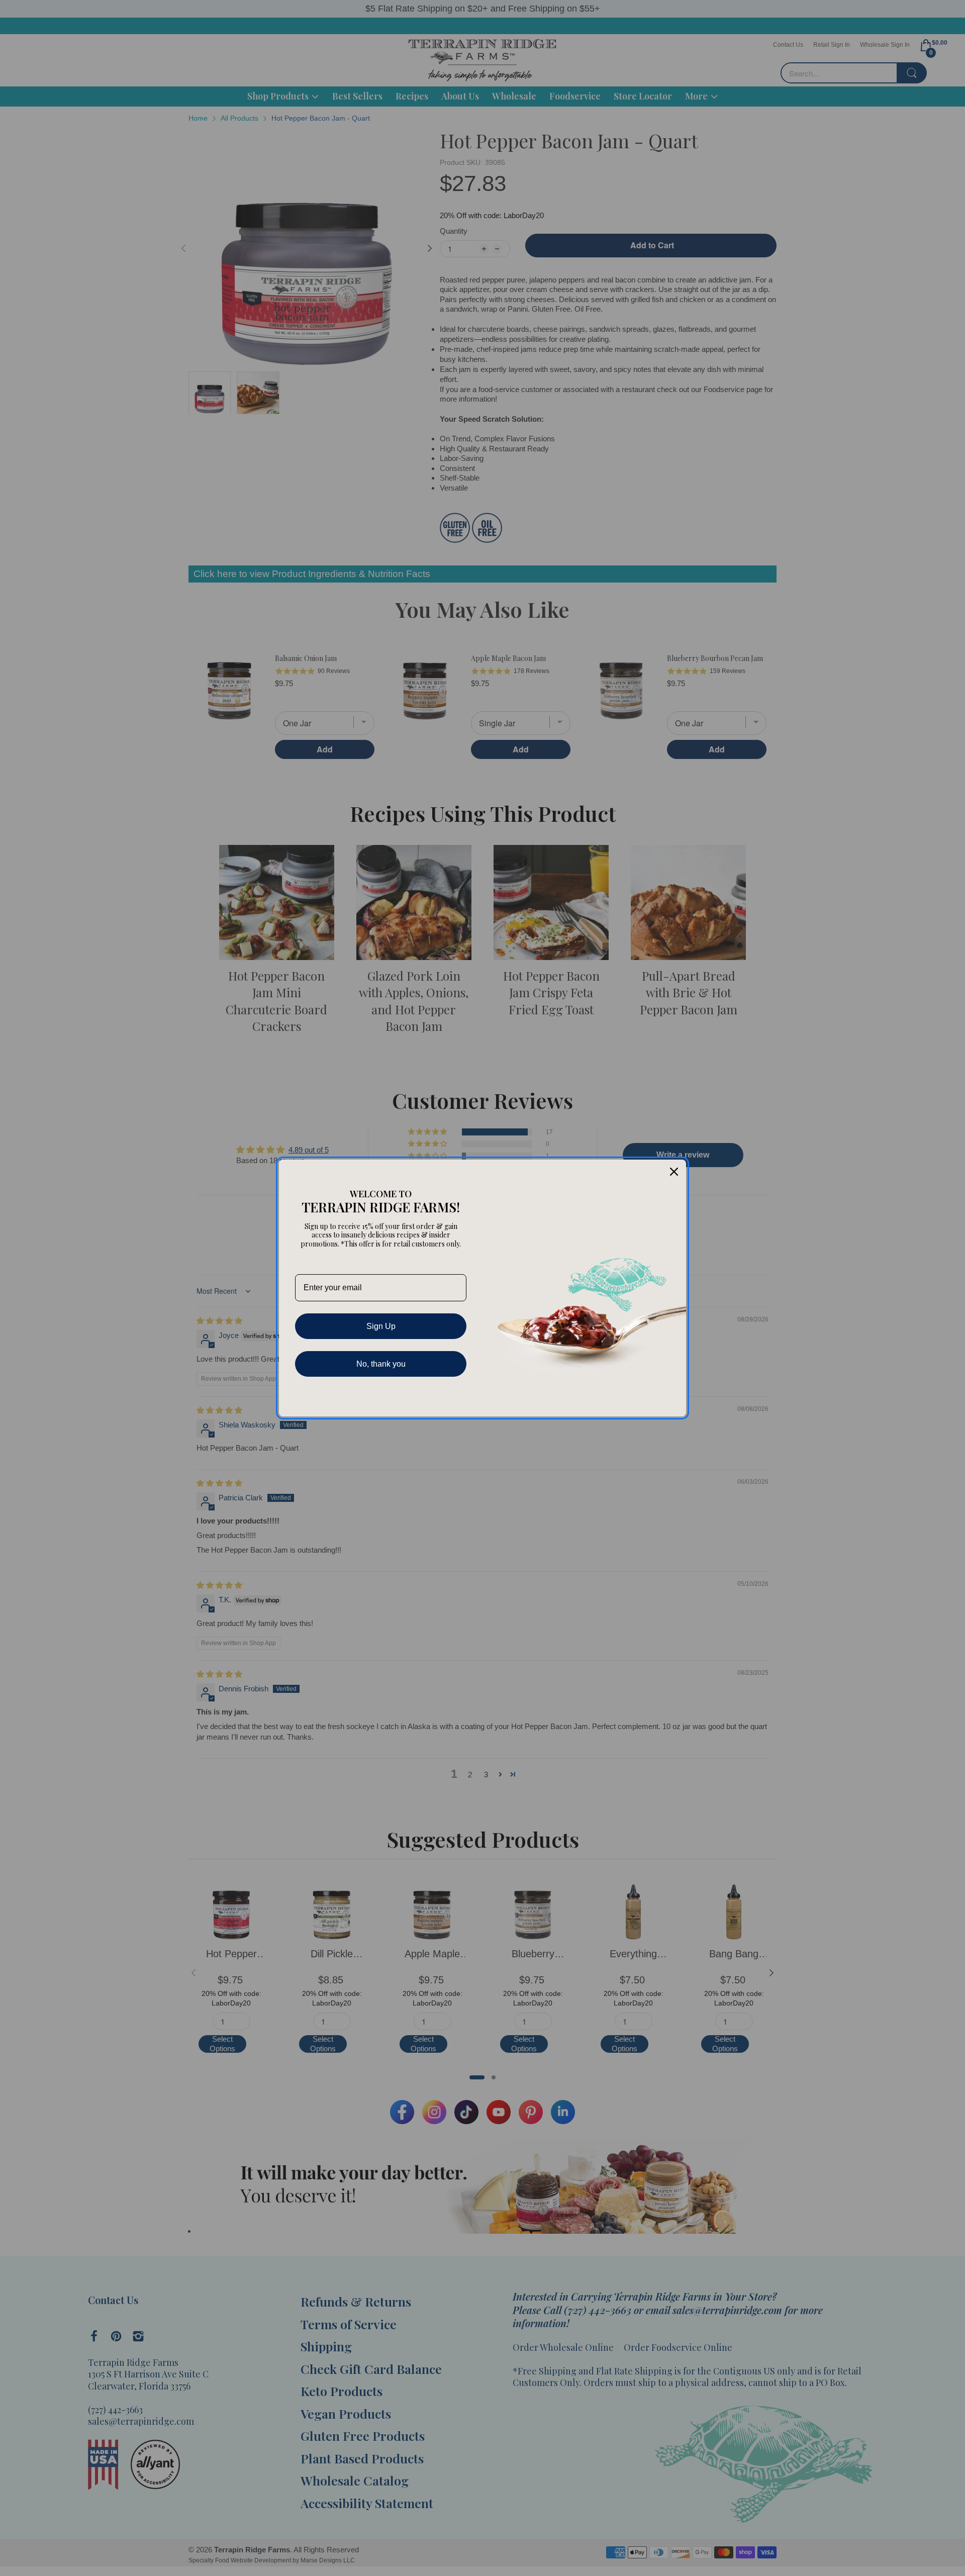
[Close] (674, 1172)
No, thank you (381, 1364)
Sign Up (381, 1326)
